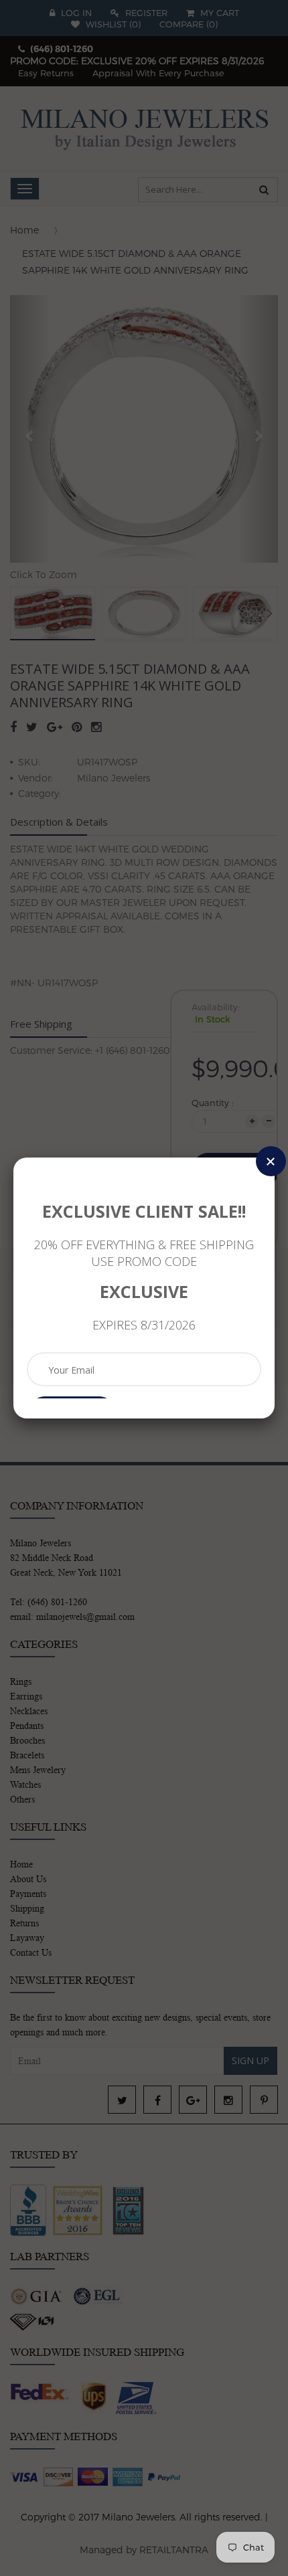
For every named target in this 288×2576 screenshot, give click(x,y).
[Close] (271, 1161)
